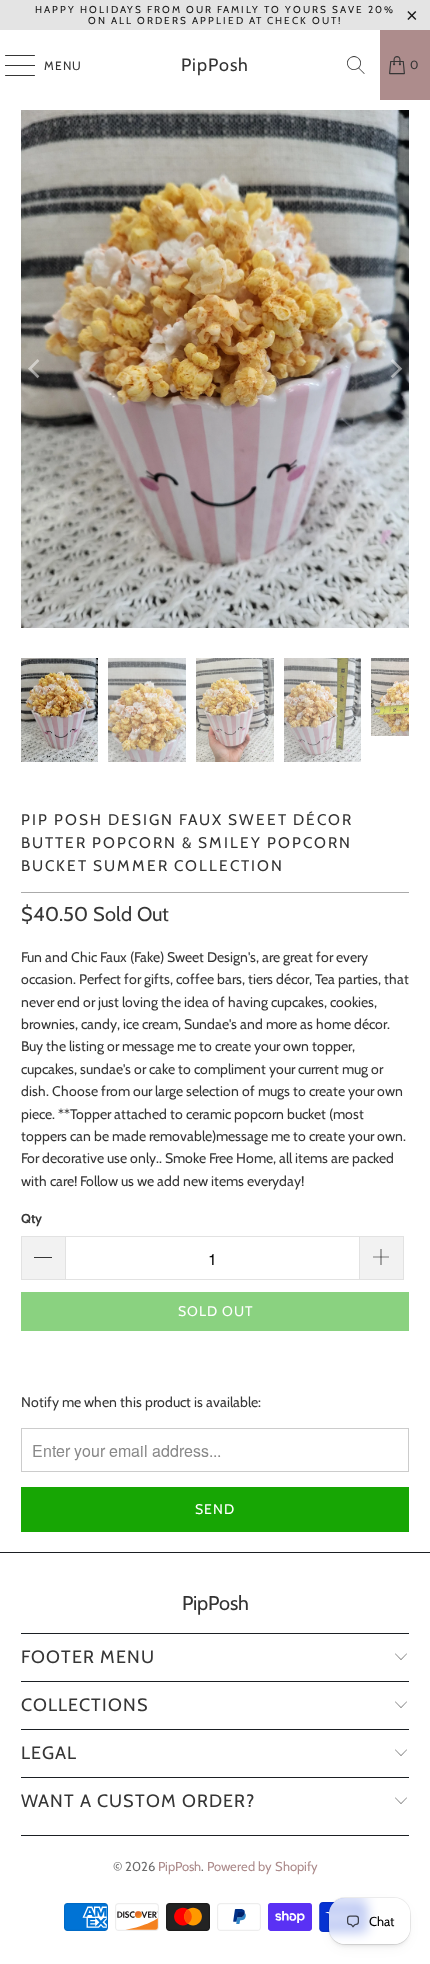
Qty (31, 1218)
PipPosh (215, 65)
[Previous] (36, 369)
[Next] (394, 369)
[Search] (356, 65)
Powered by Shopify (262, 1866)
